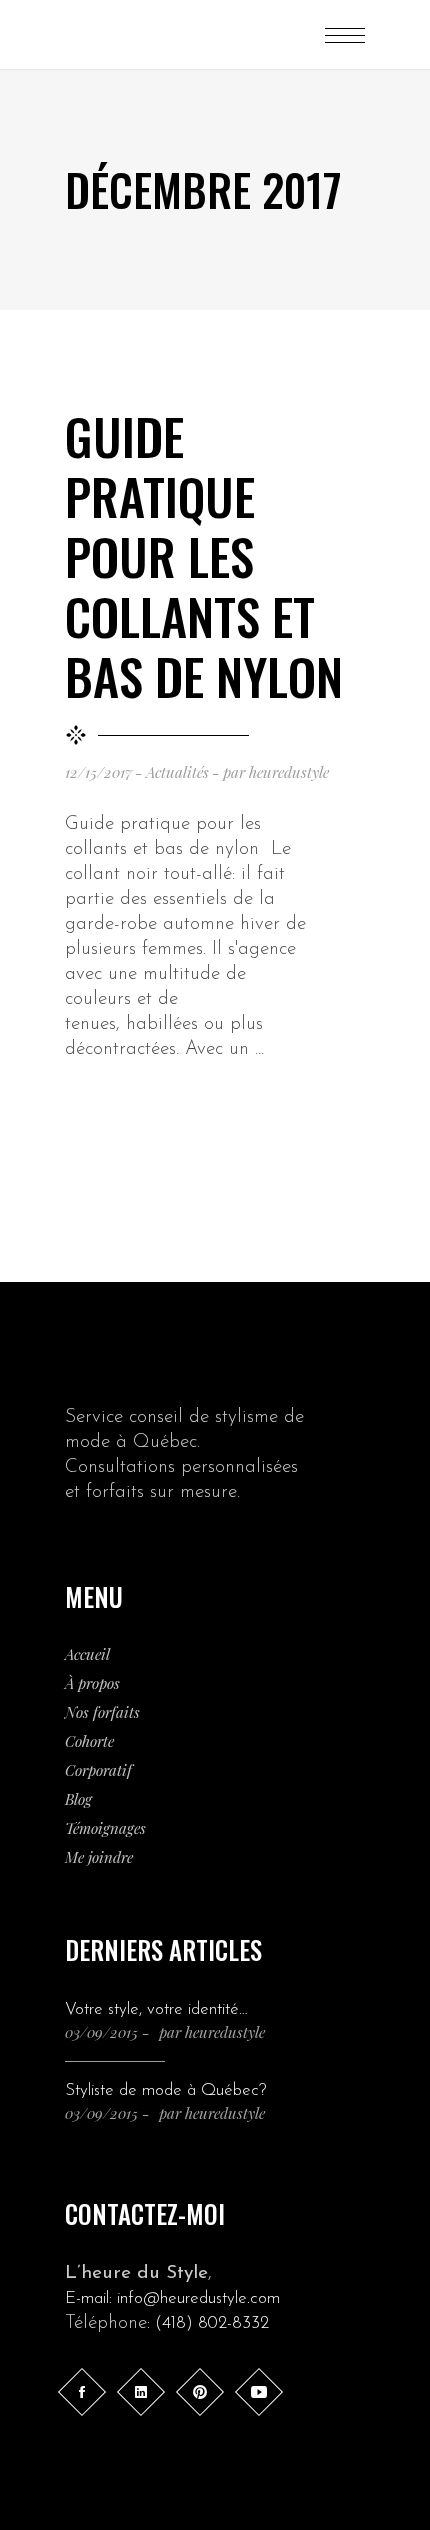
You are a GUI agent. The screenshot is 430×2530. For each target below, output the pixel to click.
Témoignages (105, 1828)
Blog (78, 1799)
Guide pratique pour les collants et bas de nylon (204, 555)
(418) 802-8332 (212, 2323)
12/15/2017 (98, 772)
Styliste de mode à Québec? (165, 2090)
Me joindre (99, 1857)
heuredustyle (289, 772)
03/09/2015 (101, 2032)
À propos (92, 1683)
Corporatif (98, 1770)
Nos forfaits (102, 1712)
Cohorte (89, 1741)
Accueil (87, 1654)
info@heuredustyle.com (198, 2298)
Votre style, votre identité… (156, 2009)
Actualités (177, 772)
